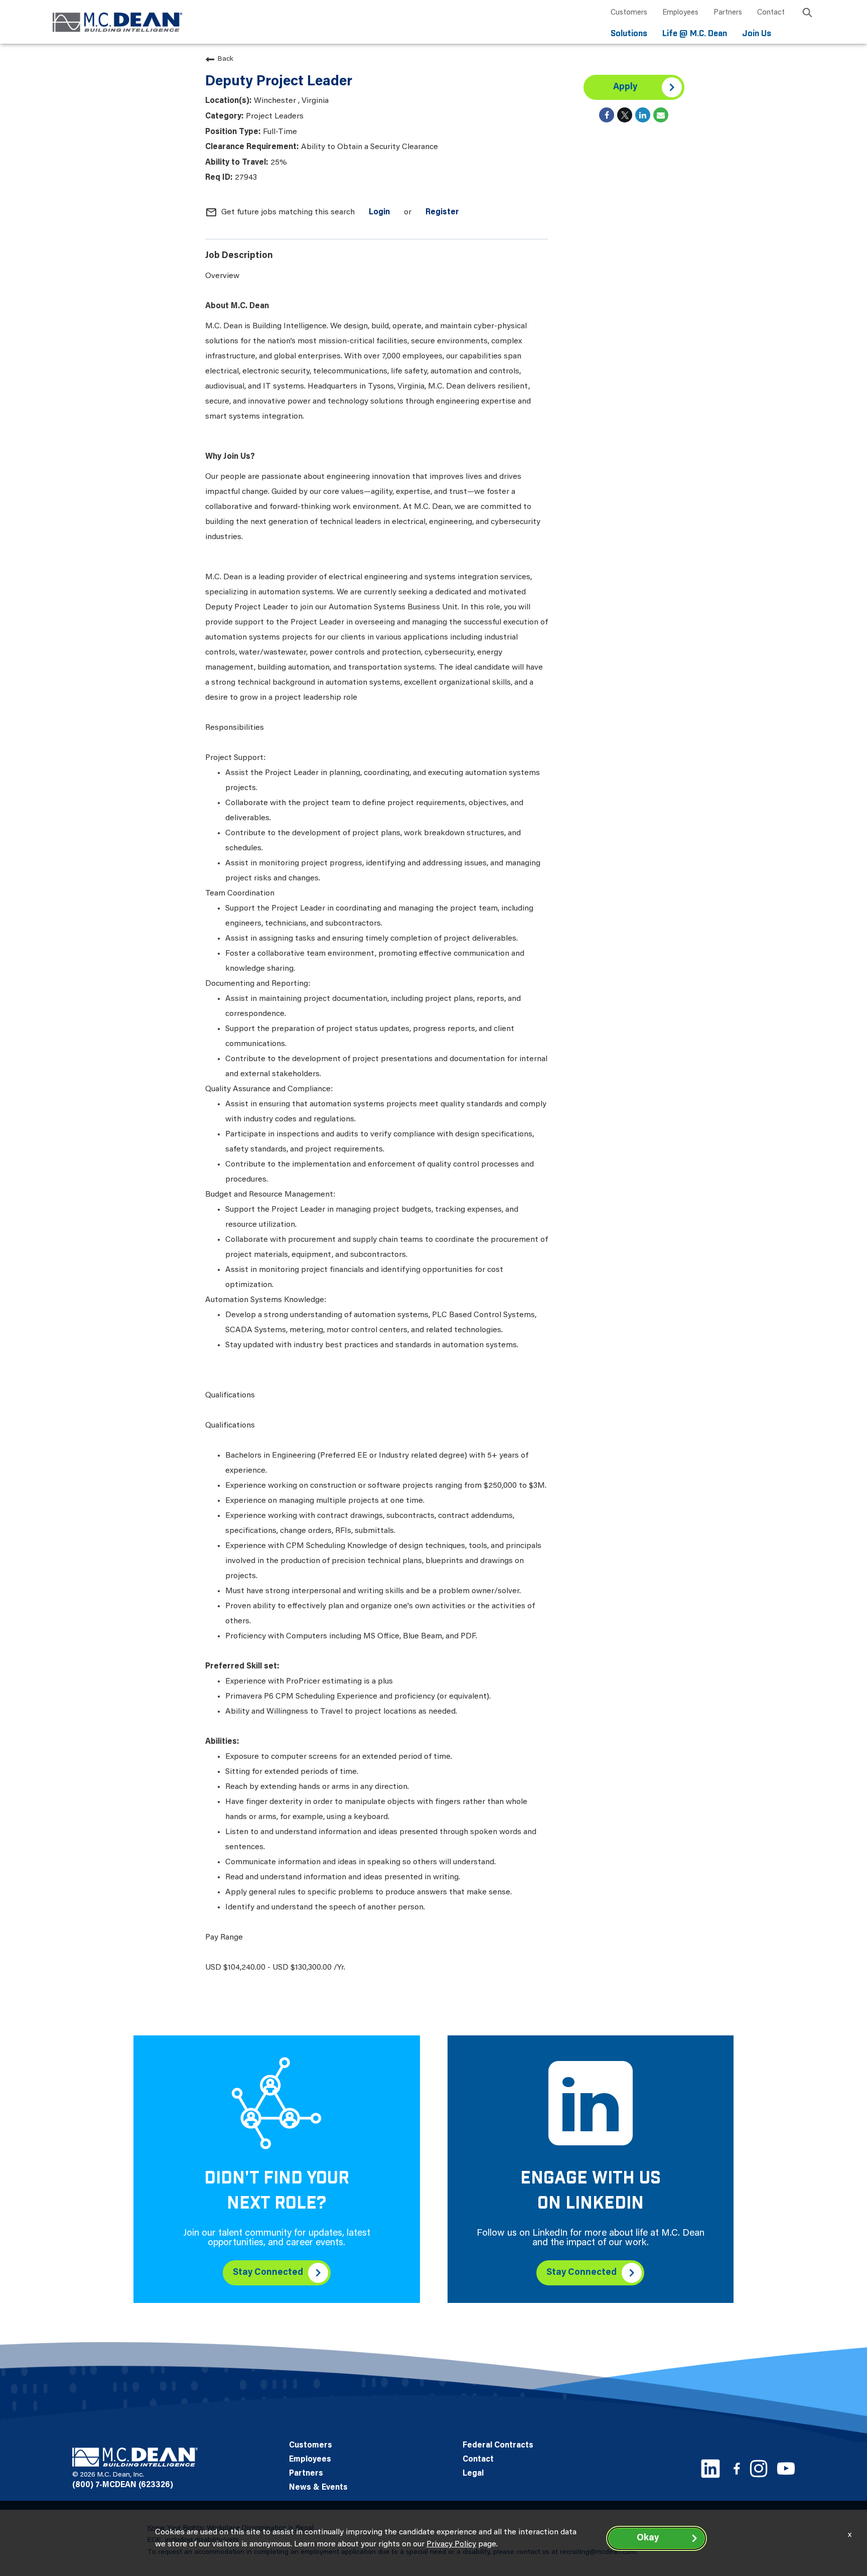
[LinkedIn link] (710, 2469)
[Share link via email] (661, 115)
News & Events (318, 2488)
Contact (771, 13)
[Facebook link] (737, 2468)
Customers (629, 13)
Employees (680, 13)
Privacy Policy (451, 2544)
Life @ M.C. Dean (695, 34)
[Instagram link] (759, 2469)
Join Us (757, 34)
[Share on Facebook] (607, 115)
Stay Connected (268, 2273)
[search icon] (807, 14)
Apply (625, 87)
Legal (473, 2474)
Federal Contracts (498, 2445)
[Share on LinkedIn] (643, 115)
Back (226, 59)
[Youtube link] (786, 2468)
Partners (728, 13)
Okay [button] (648, 2538)
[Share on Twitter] (625, 115)
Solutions (629, 34)
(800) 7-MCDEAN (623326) (123, 2485)
